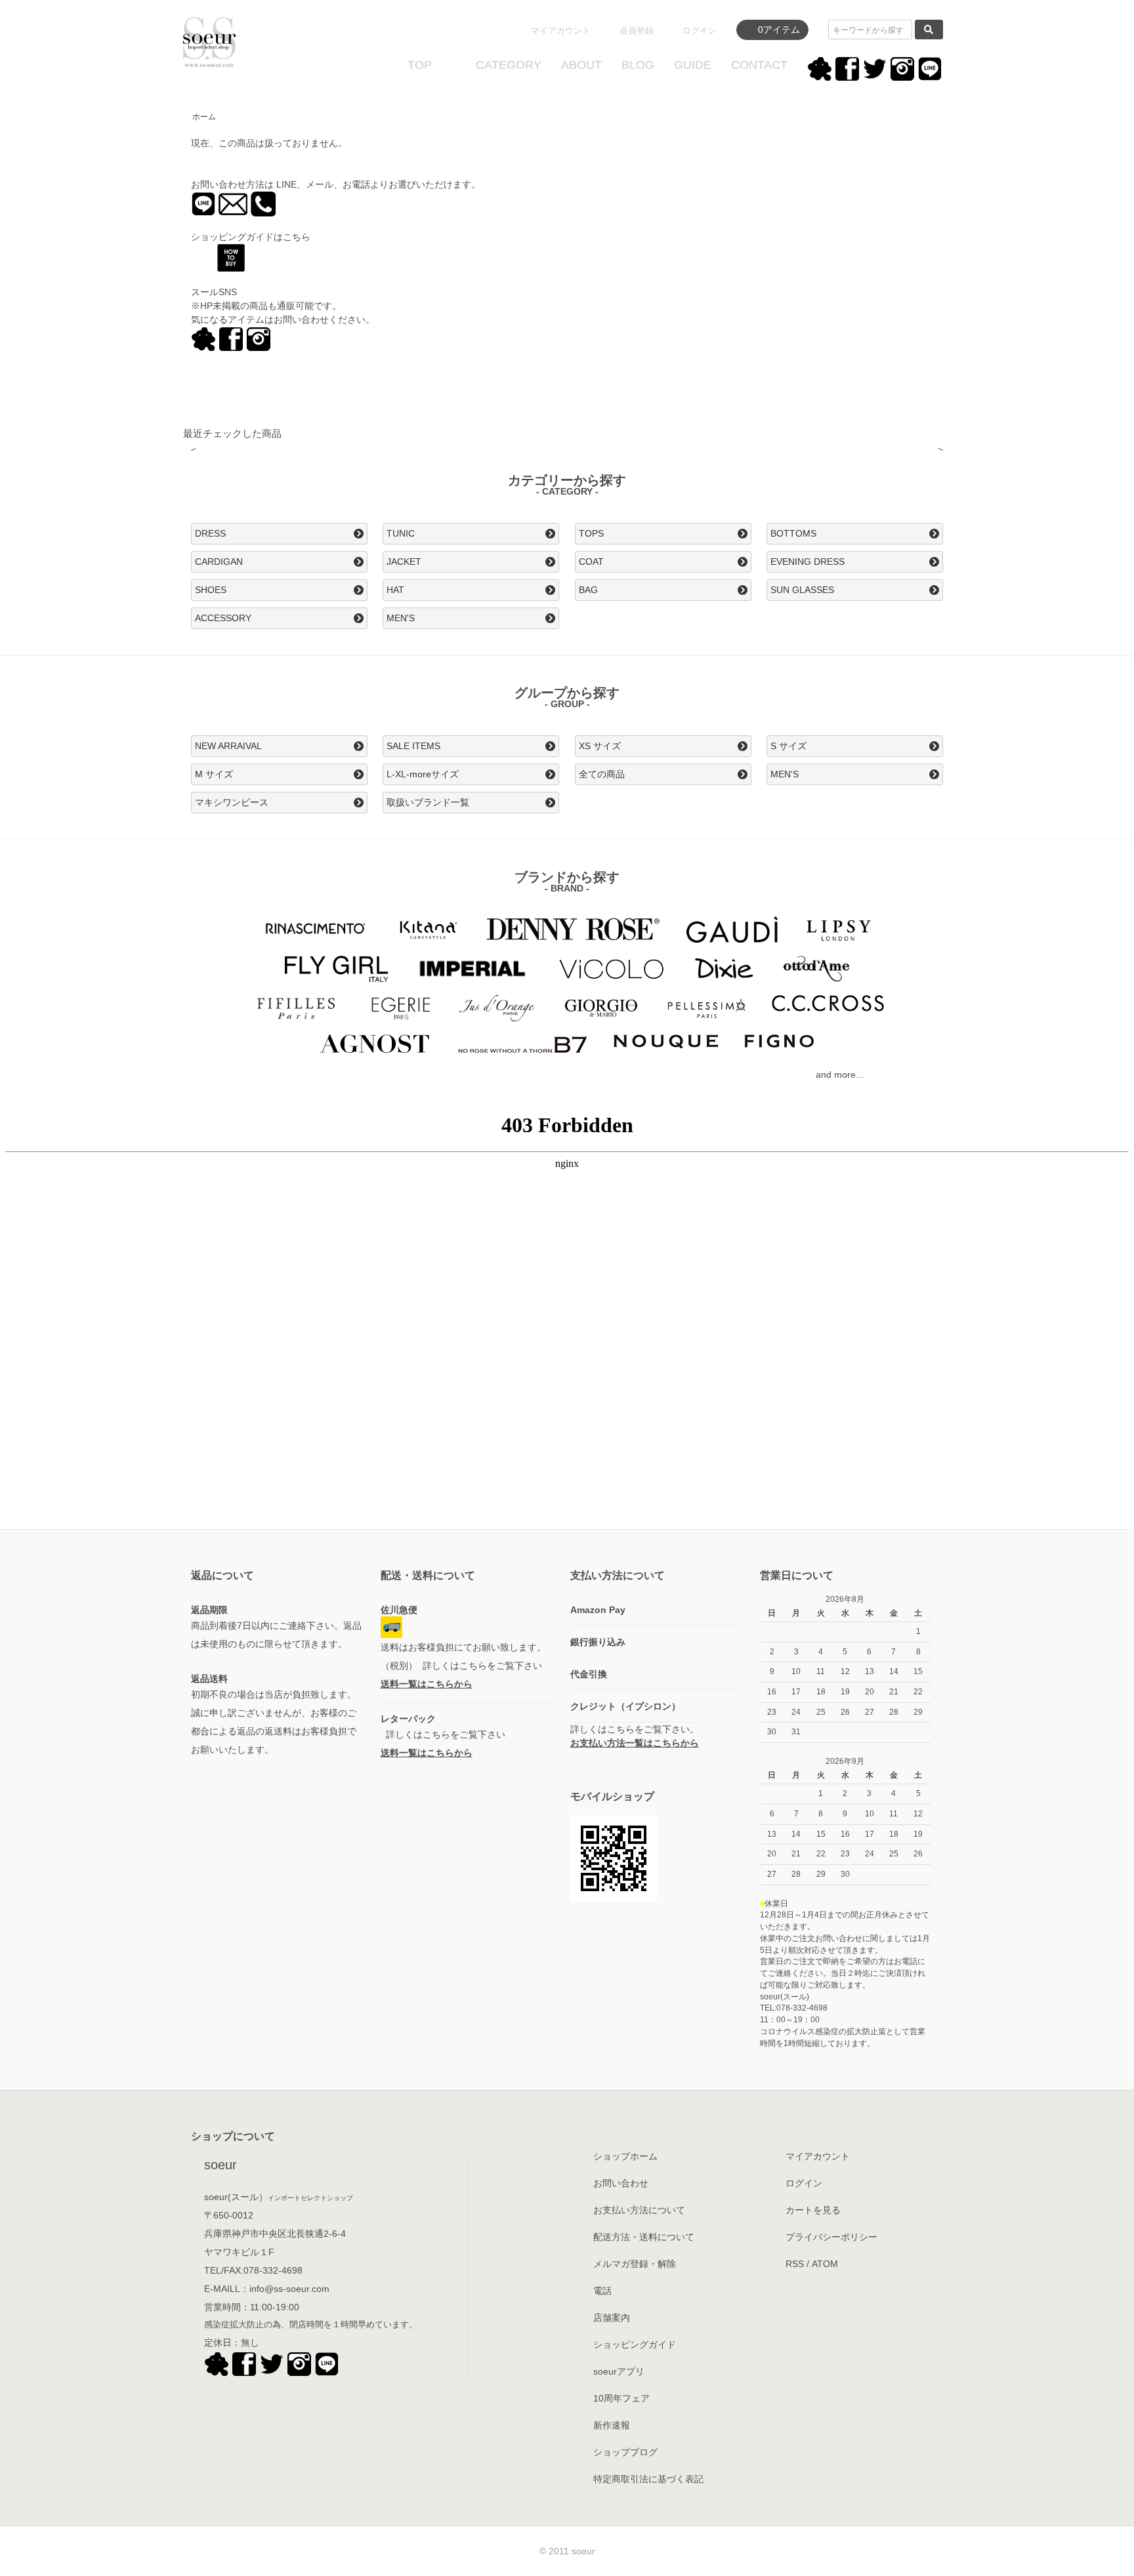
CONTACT (759, 65)
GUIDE (693, 65)
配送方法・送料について (644, 2237)
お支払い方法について (639, 2210)
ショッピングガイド (635, 2344)
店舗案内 (612, 2318)
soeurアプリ (619, 2371)
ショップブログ (625, 2452)
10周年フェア (621, 2398)
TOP (420, 65)
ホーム (204, 117)
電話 (602, 2291)
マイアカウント (561, 31)
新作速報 (612, 2425)
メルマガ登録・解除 (635, 2264)
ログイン (700, 31)
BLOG (638, 65)
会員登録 (637, 31)
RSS (795, 2264)
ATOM (825, 2264)
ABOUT (581, 65)
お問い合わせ (621, 2183)
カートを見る (813, 2210)
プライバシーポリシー (831, 2237)
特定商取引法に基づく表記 (648, 2479)
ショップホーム (625, 2156)
